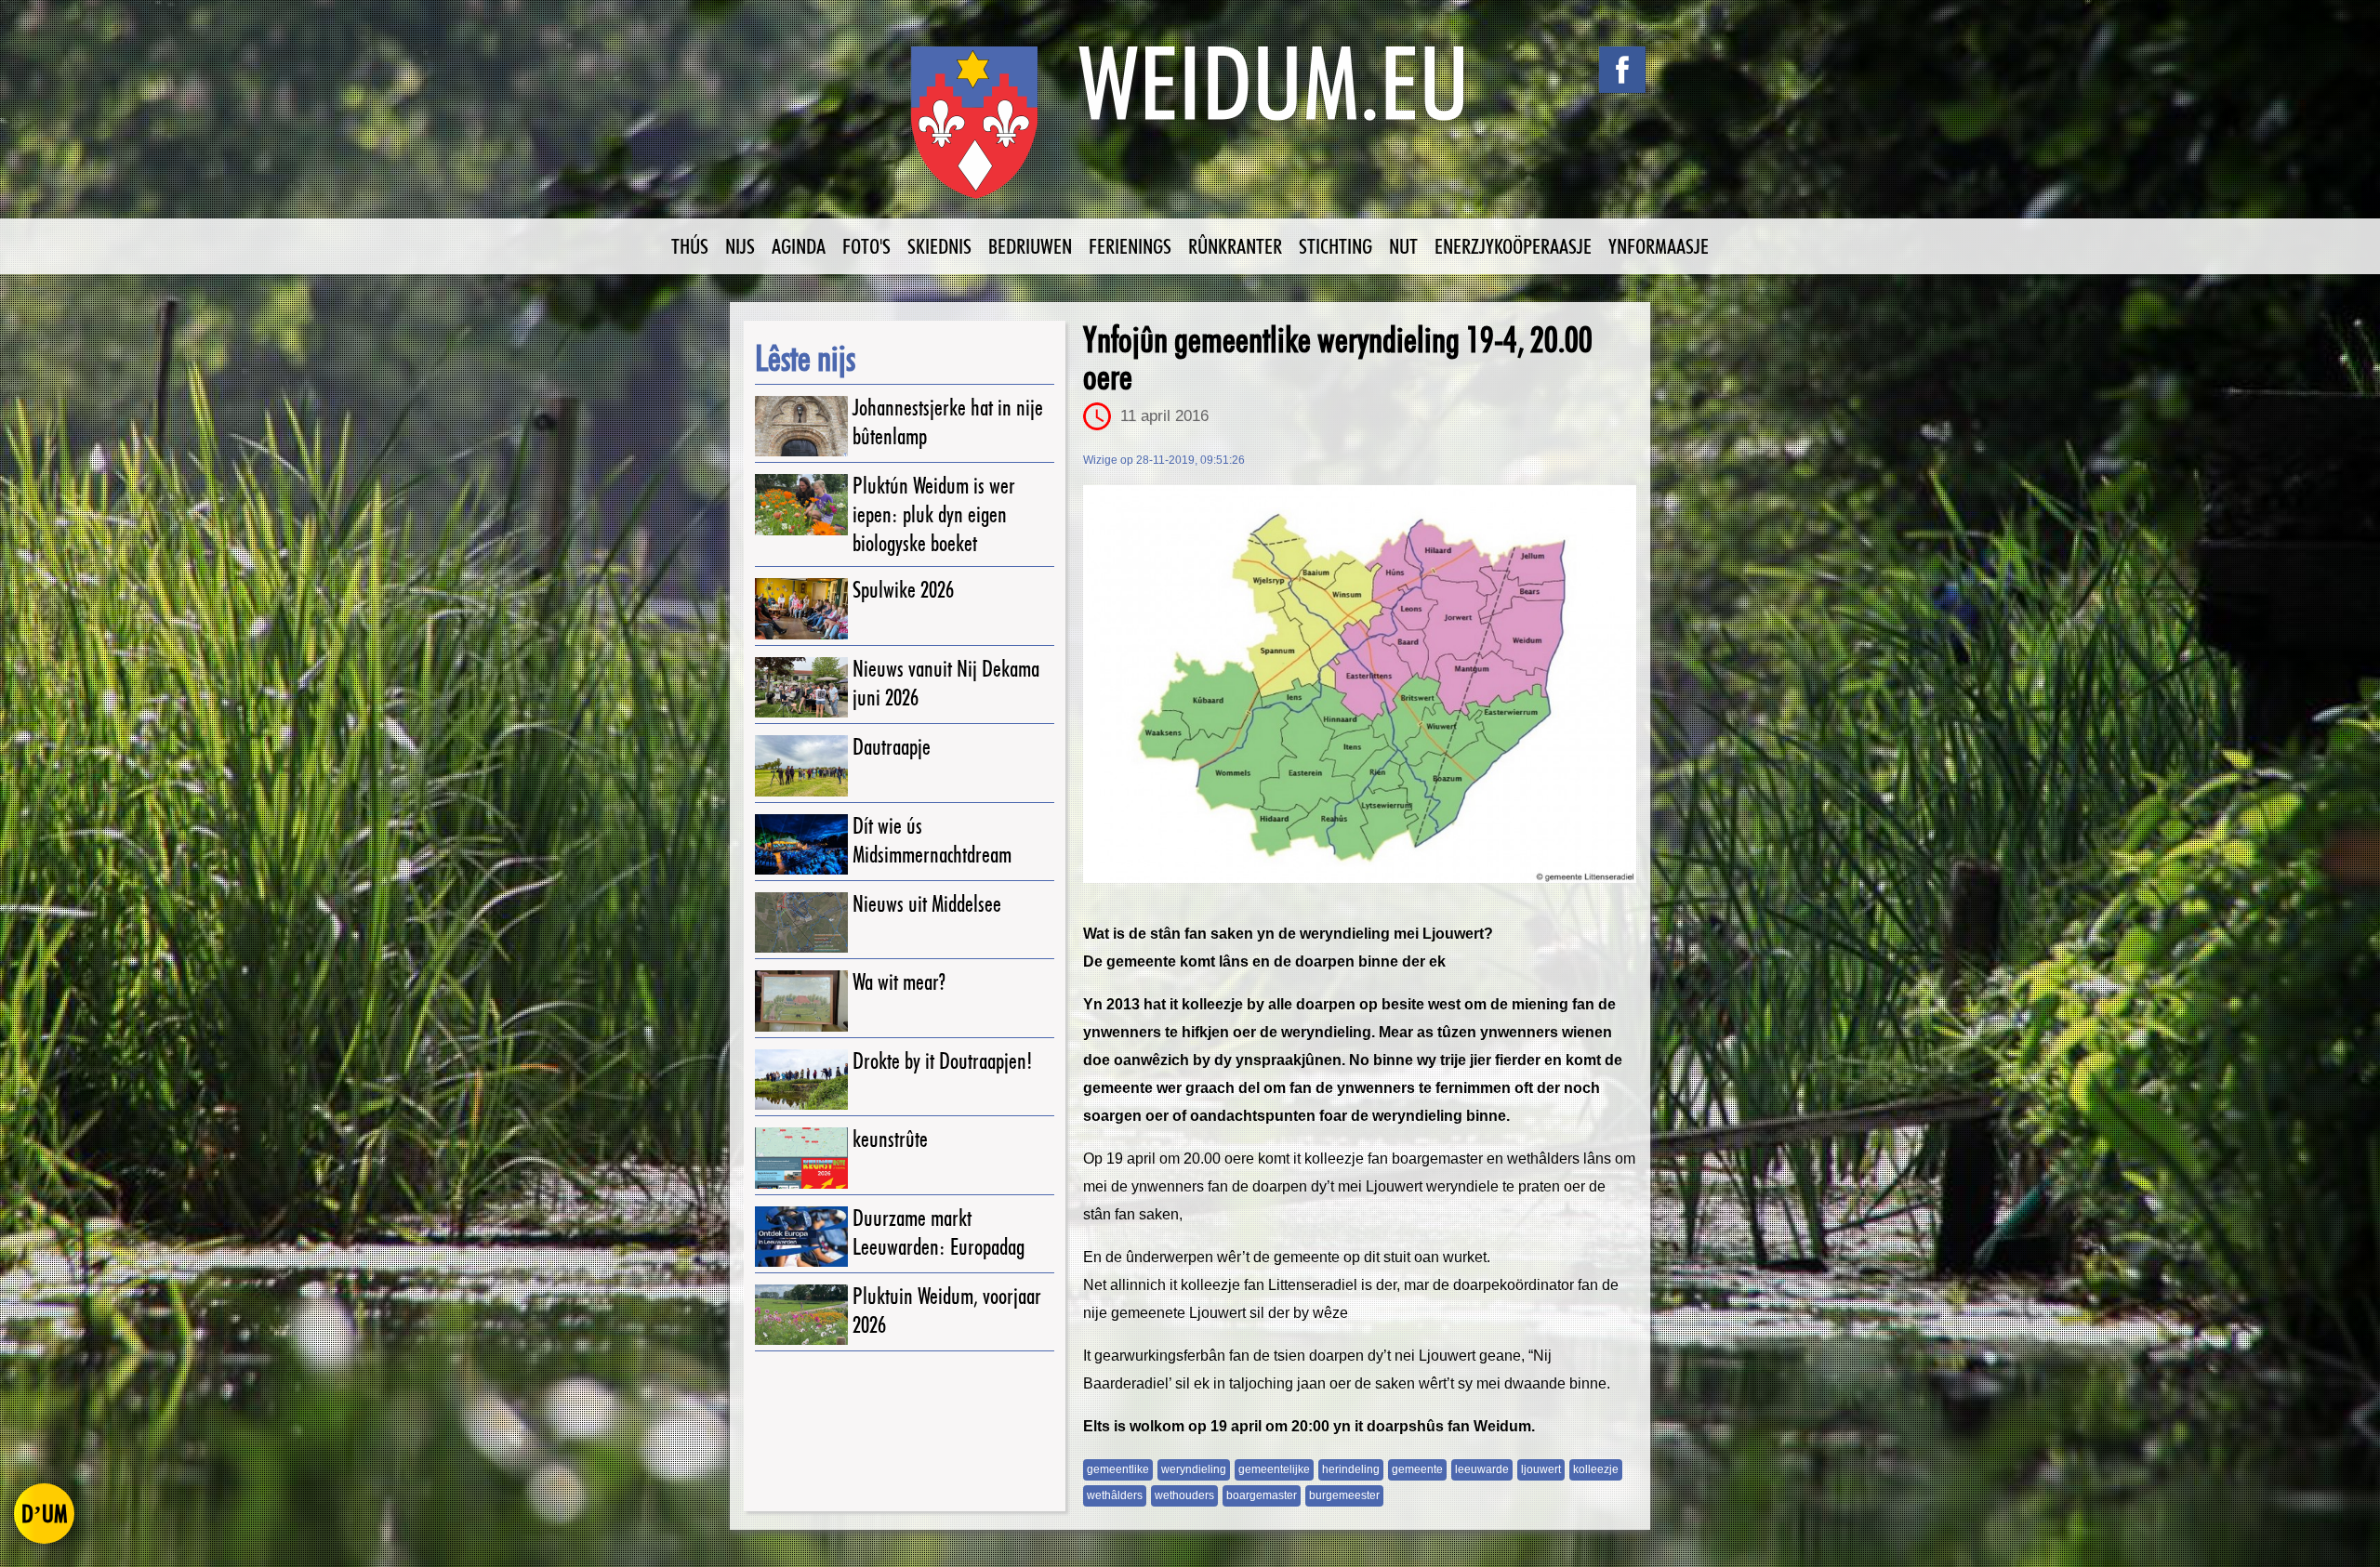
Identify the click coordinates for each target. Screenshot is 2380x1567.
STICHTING (1335, 246)
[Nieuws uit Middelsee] (801, 922)
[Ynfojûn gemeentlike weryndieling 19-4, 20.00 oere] (1360, 684)
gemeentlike (1118, 1469)
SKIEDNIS (939, 246)
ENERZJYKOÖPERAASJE (1513, 246)
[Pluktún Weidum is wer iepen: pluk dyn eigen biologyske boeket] (801, 504)
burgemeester (1344, 1495)
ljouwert (1541, 1469)
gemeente (1417, 1469)
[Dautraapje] (801, 765)
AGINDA (799, 246)
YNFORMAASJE (1659, 246)
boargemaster (1262, 1495)
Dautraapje (892, 747)
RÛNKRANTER (1235, 246)
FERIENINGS (1130, 246)
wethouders (1184, 1495)
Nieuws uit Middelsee (927, 904)
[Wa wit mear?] (801, 1001)
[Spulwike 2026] (801, 608)
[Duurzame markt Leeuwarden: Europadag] (801, 1237)
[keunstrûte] (801, 1158)
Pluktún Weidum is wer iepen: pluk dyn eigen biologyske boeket (934, 514)
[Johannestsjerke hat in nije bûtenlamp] (801, 426)
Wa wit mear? (899, 982)
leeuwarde (1482, 1469)
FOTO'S (866, 246)
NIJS (740, 246)
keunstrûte (890, 1139)
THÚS (690, 246)
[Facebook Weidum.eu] (1622, 70)
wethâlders (1115, 1495)
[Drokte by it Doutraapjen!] (801, 1080)
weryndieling (1194, 1469)
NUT (1403, 246)
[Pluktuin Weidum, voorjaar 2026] (801, 1315)
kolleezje (1596, 1469)
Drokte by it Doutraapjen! (943, 1061)
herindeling (1351, 1469)
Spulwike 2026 (903, 590)
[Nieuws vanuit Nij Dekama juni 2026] (801, 687)
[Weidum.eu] (1190, 132)
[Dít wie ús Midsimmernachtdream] (801, 844)
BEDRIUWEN (1030, 246)
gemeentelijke (1274, 1469)
